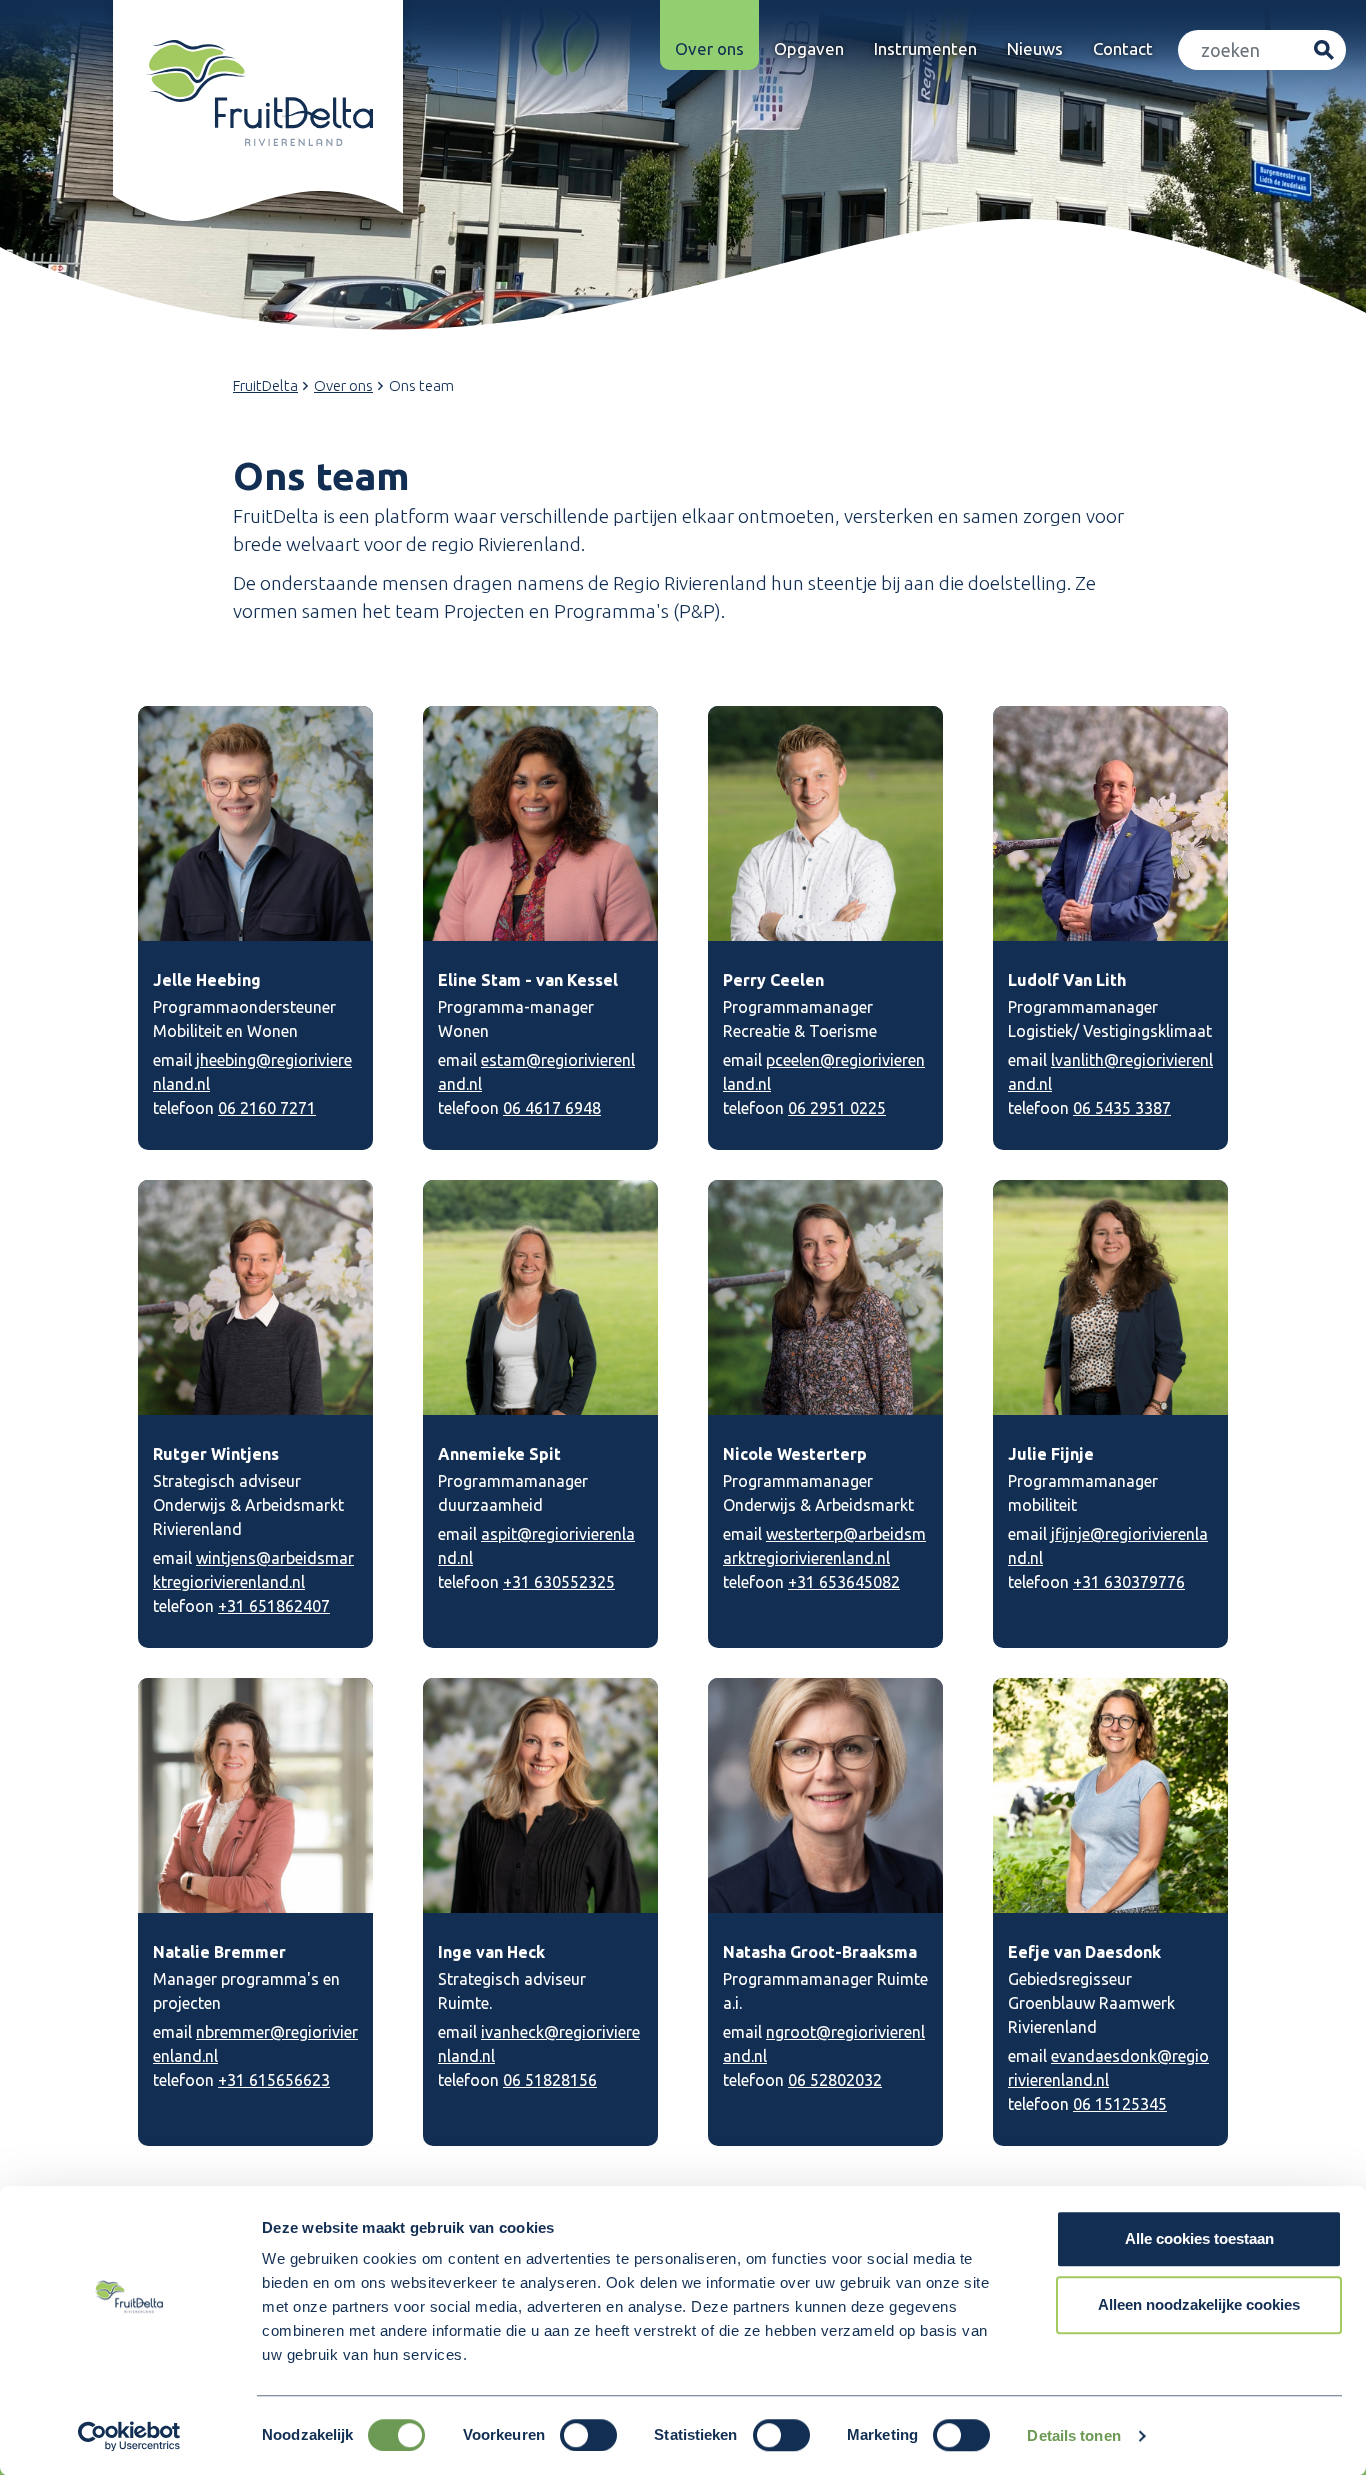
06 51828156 (550, 2080)
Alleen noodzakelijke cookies (1199, 2304)
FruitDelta (265, 385)
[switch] (588, 2435)
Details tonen (1073, 2435)
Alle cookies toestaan (1199, 2238)
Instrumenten (925, 48)
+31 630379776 (1129, 1582)
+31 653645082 (844, 1582)
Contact (1123, 48)
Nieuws (1035, 48)
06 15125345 (1120, 2104)
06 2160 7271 (267, 1108)
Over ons (709, 48)
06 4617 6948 (552, 1108)
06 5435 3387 (1122, 1108)
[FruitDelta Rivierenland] (258, 93)
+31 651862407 (274, 1606)
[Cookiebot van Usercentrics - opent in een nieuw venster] (129, 2436)
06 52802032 (835, 2080)
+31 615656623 (274, 2080)
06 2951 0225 (837, 1108)
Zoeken (1323, 50)
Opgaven (809, 48)
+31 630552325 (559, 1582)
